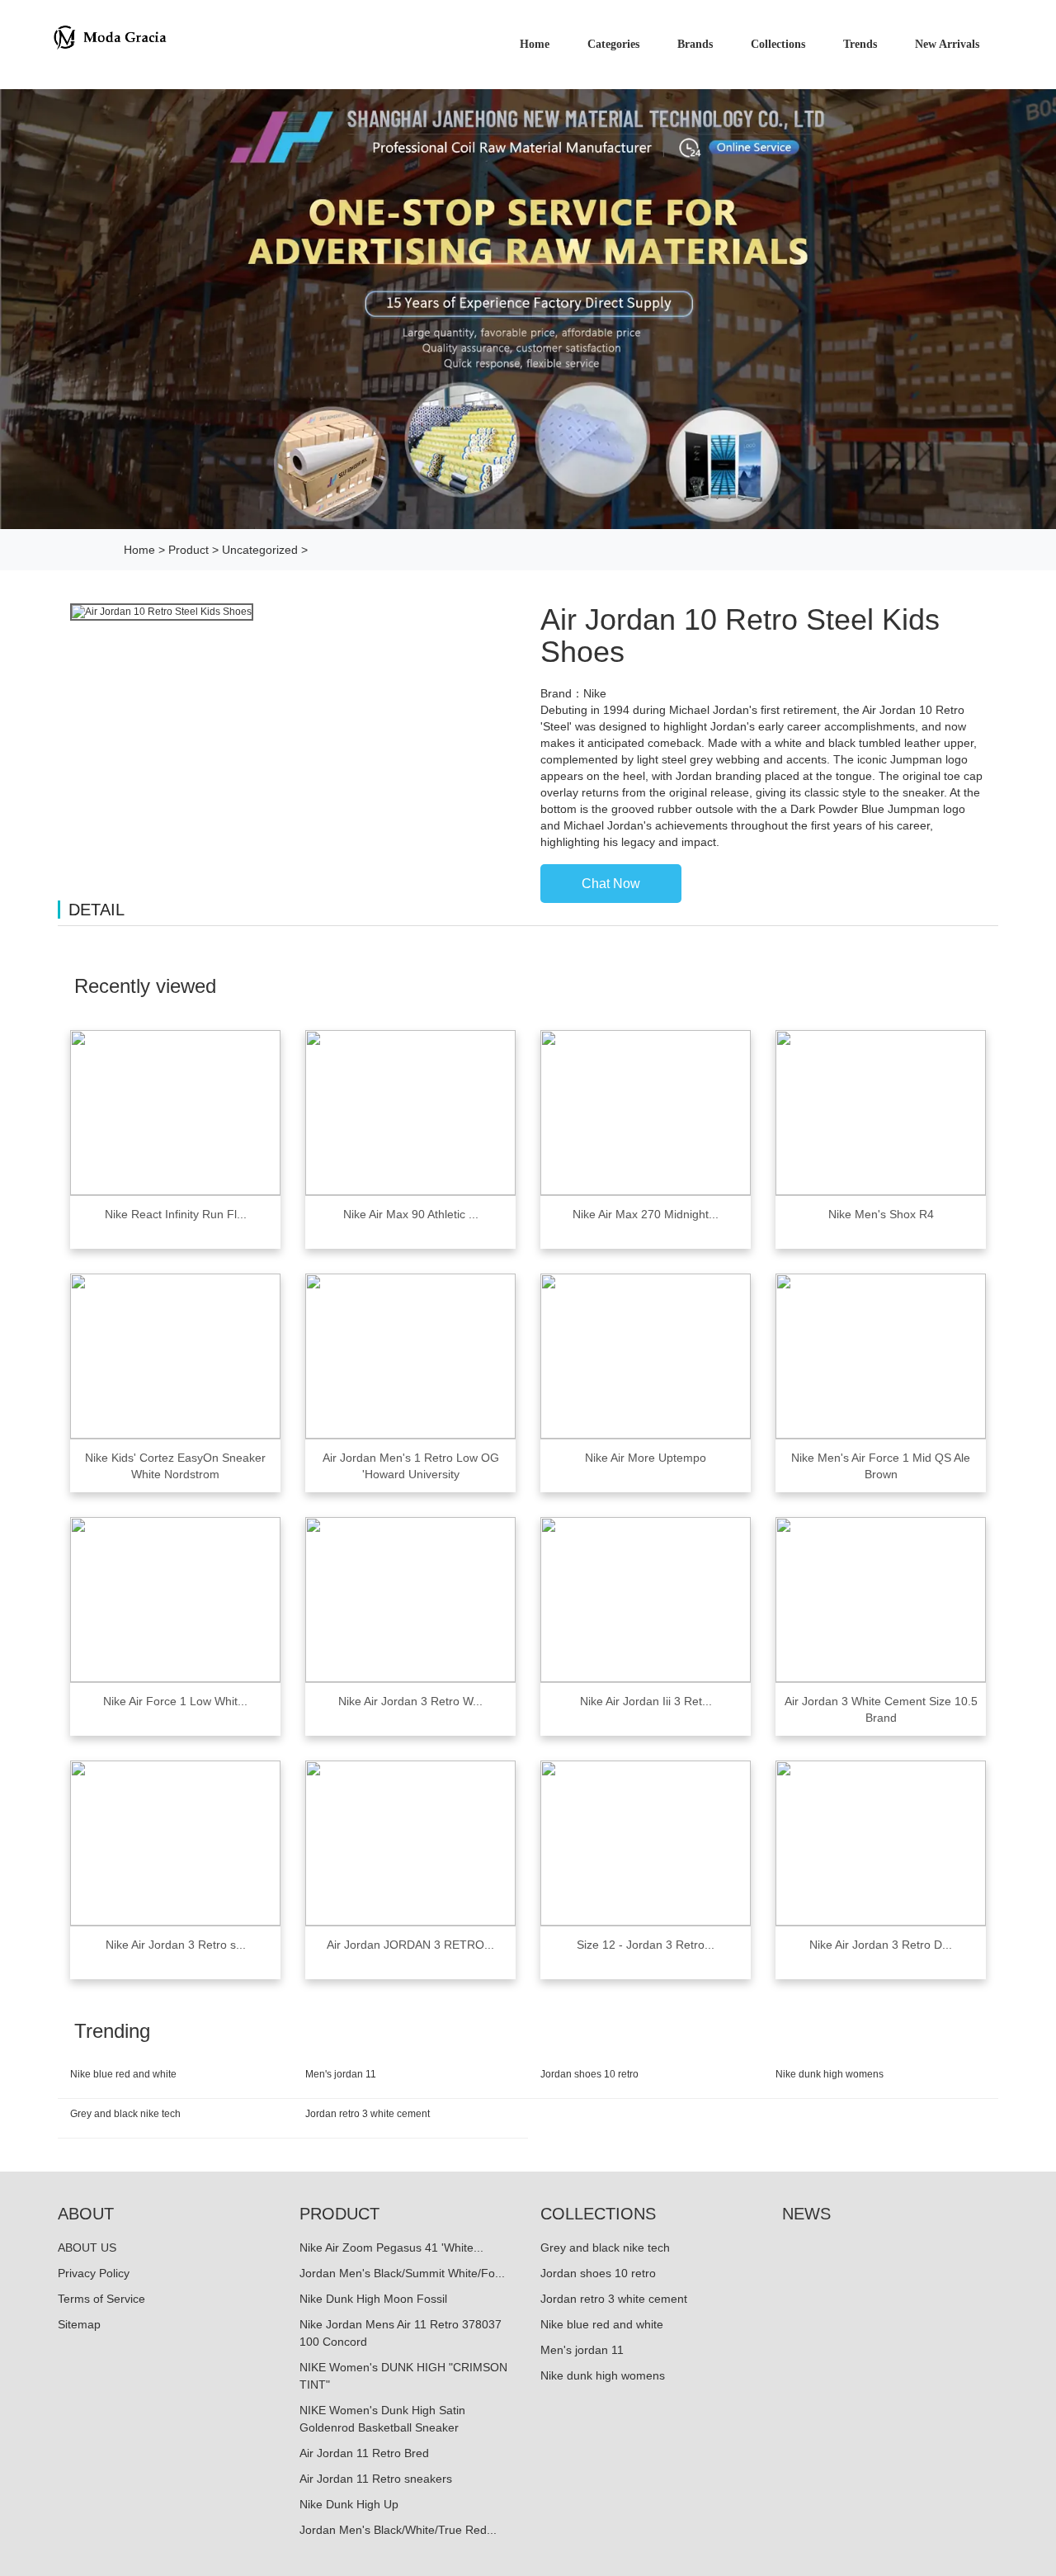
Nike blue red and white (123, 2074)
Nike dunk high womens (830, 2074)
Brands (695, 44)
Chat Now (611, 884)
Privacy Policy (94, 2273)
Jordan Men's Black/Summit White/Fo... (402, 2273)
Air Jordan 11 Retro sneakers (376, 2479)
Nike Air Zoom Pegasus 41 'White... (391, 2248)
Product (189, 550)
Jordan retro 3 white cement (368, 2114)
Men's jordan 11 (341, 2074)
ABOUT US (87, 2248)
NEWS (806, 2214)
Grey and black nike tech (125, 2114)
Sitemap (79, 2324)
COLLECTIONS (598, 2214)
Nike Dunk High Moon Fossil (373, 2299)
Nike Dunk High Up (349, 2504)
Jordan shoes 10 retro (589, 2074)
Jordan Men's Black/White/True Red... (398, 2530)
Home (139, 550)
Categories (613, 44)
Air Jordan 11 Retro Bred (364, 2453)
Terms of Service (101, 2299)
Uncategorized (260, 550)
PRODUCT (339, 2214)
